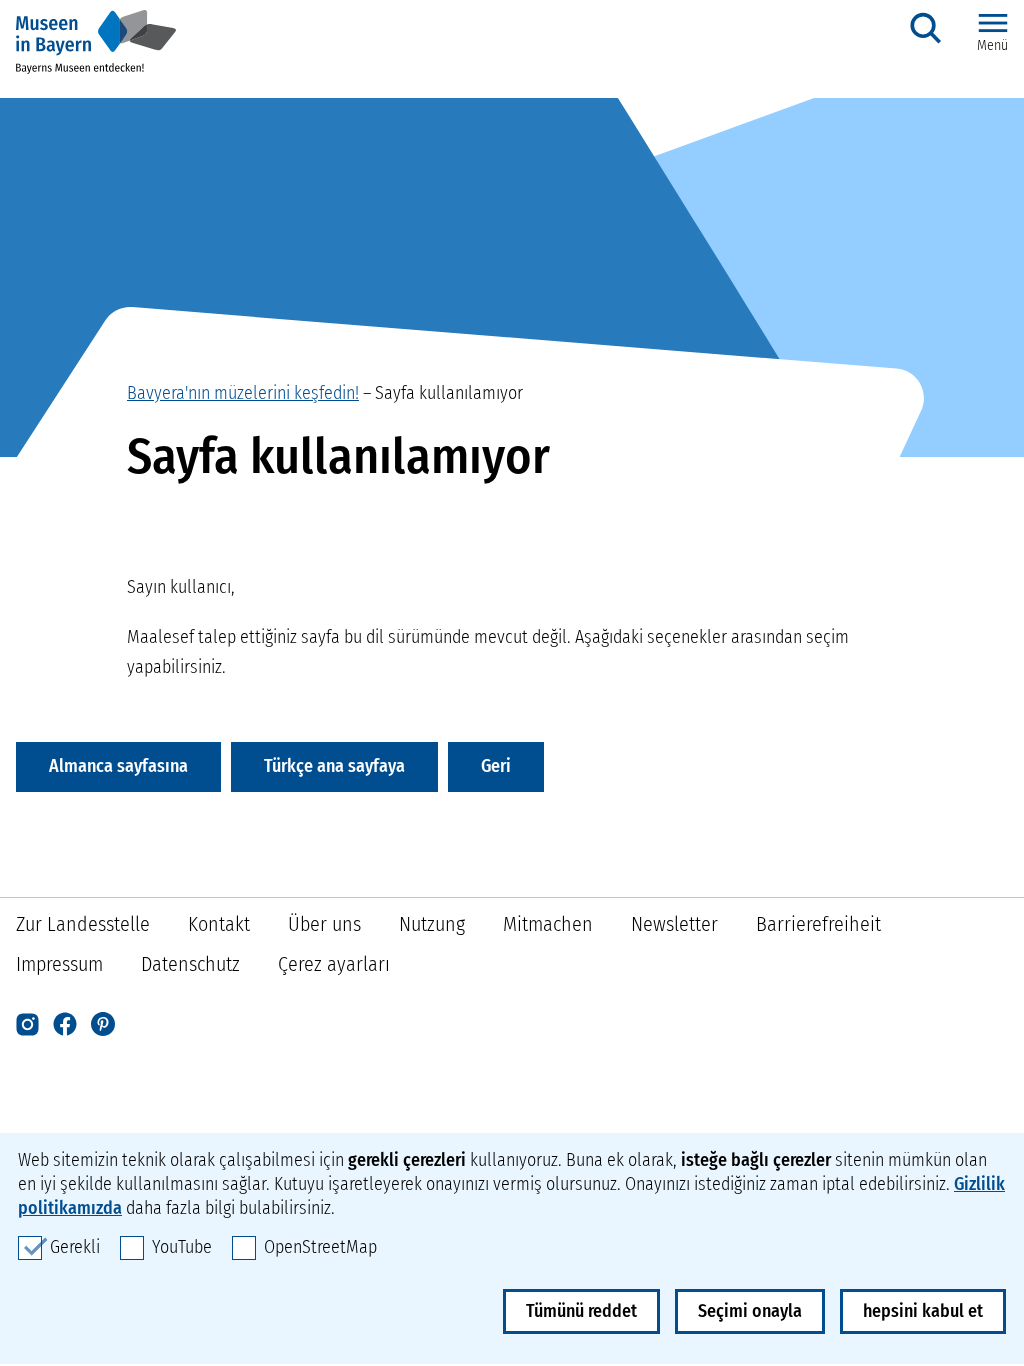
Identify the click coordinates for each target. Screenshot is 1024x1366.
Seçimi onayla (750, 1311)
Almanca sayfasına (118, 766)
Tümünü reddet (581, 1311)
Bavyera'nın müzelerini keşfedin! (243, 393)
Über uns (324, 924)
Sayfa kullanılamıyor (449, 393)
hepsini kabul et (923, 1311)
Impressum (59, 964)
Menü (992, 45)
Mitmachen (548, 924)
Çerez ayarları (334, 964)
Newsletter (674, 924)
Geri (496, 766)
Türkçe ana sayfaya (334, 766)
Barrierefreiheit (818, 924)
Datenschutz (190, 964)
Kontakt (219, 924)
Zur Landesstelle (83, 924)
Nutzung (432, 924)
